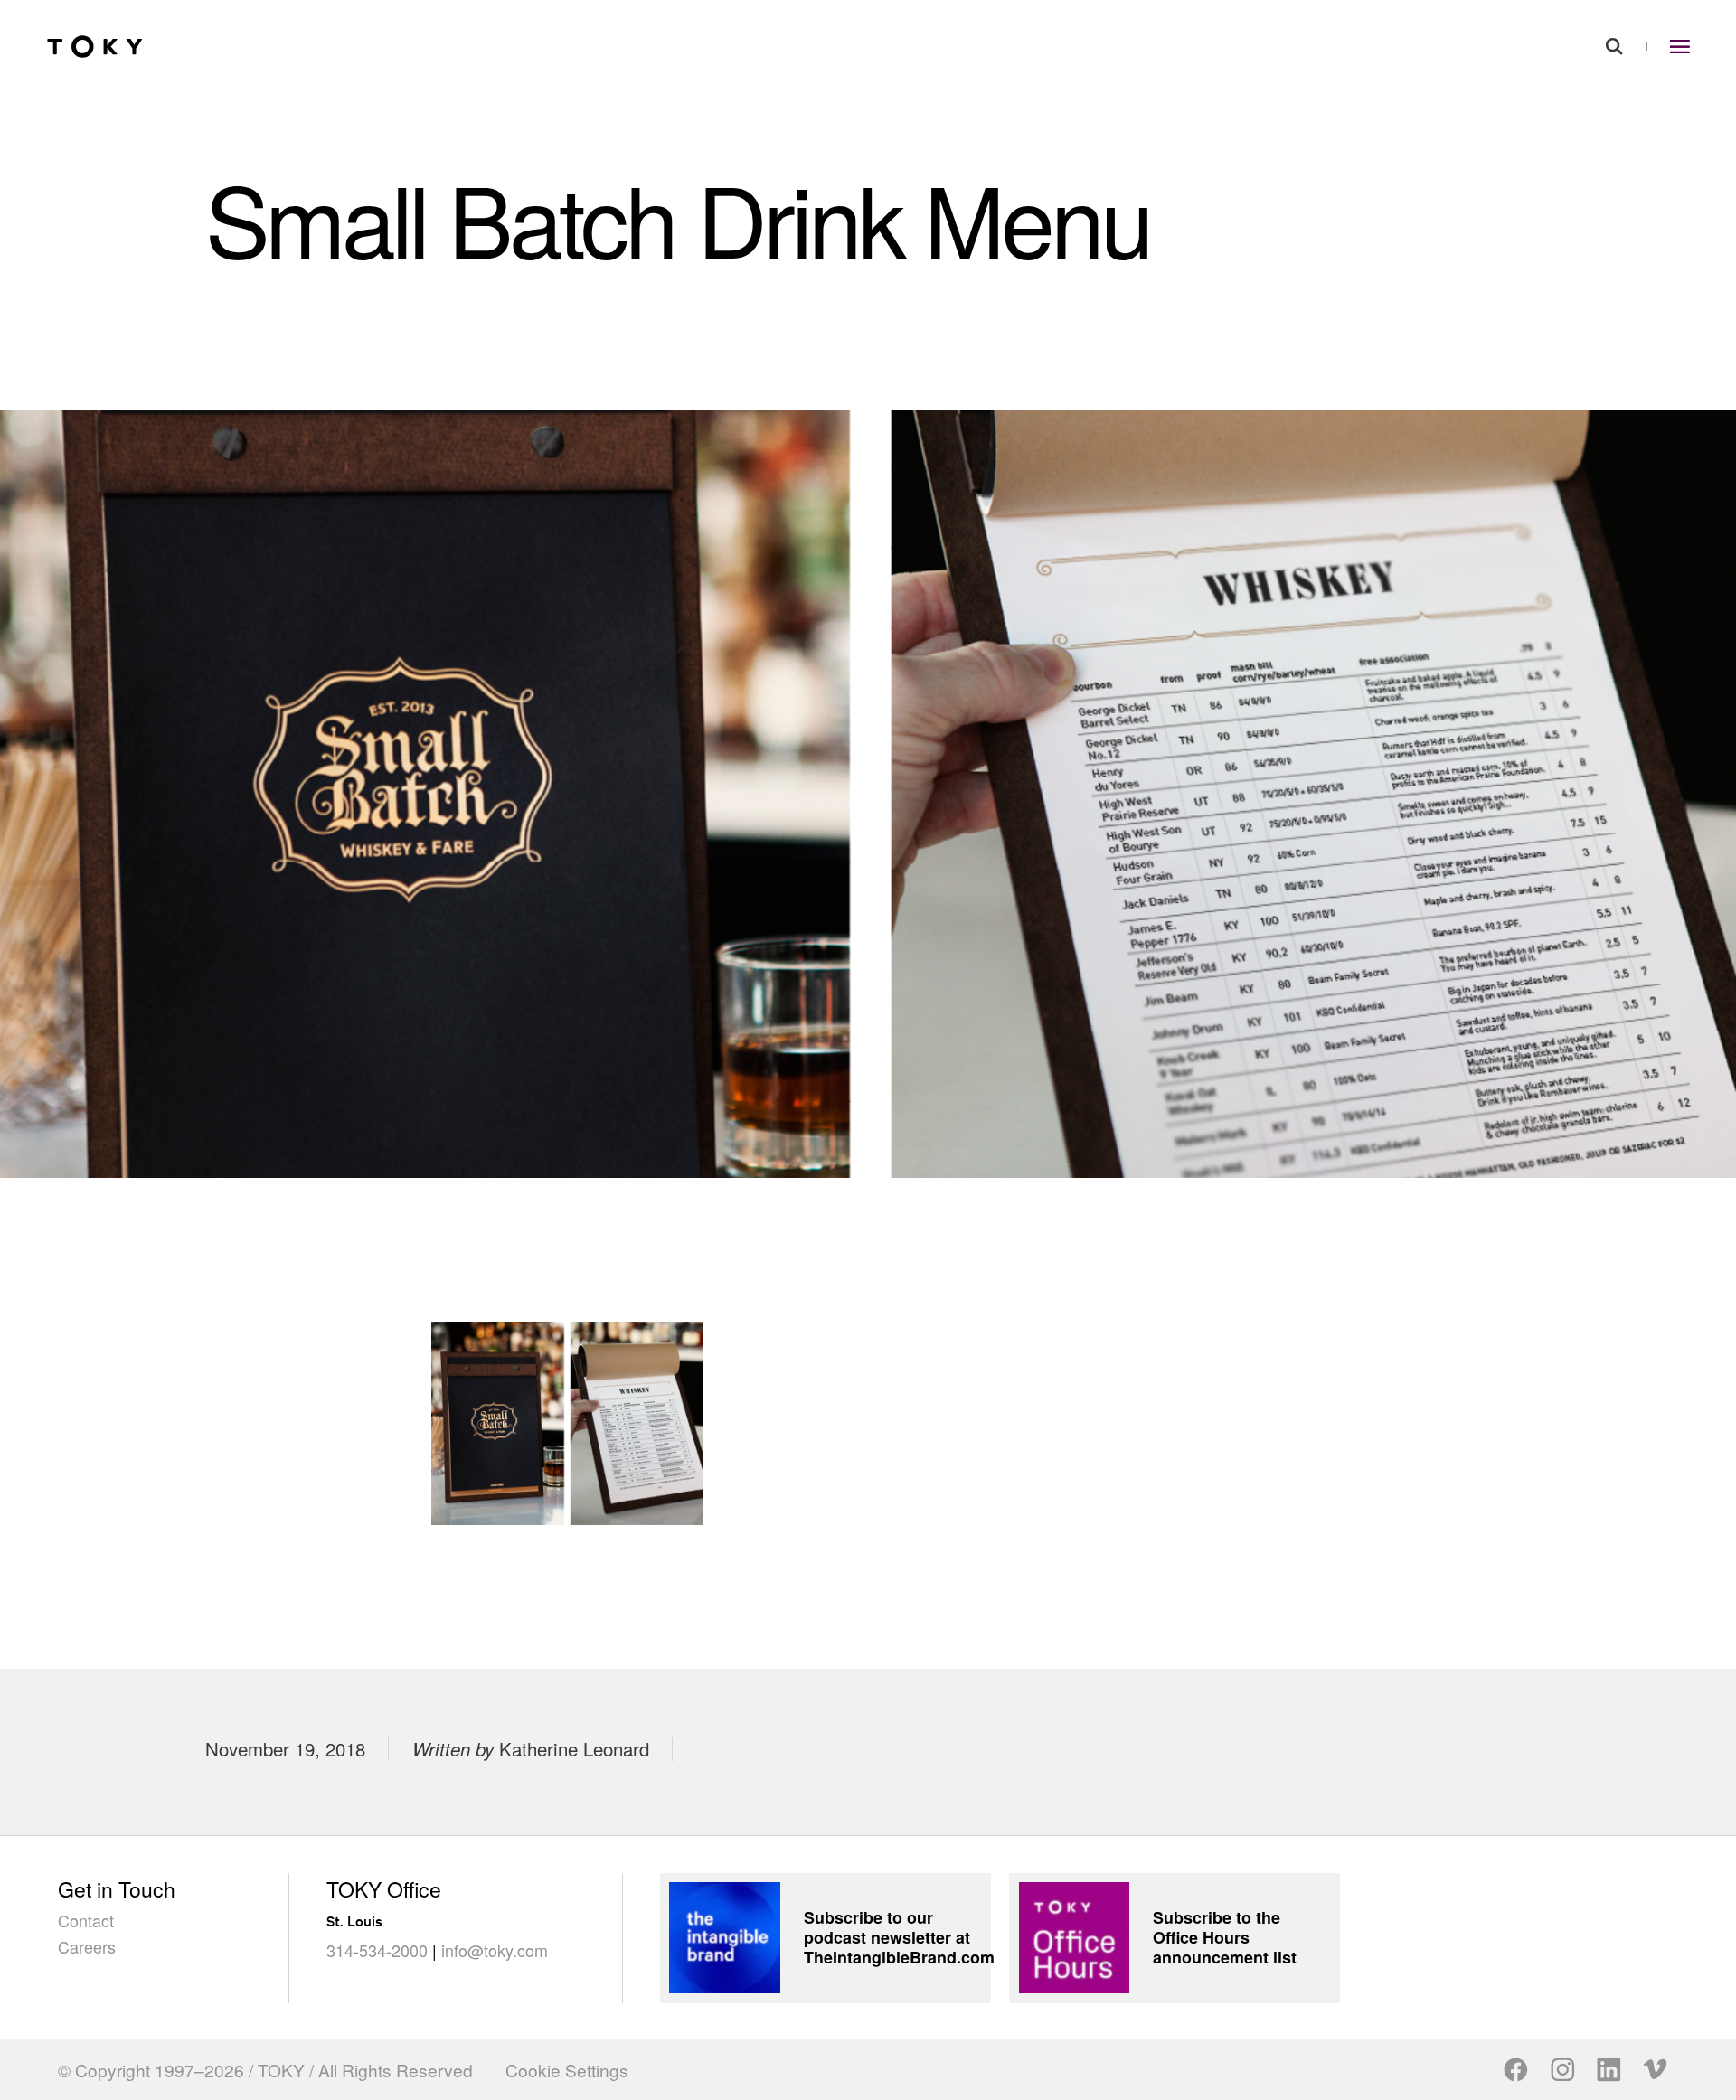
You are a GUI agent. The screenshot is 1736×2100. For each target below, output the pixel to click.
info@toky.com (495, 1950)
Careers (87, 1946)
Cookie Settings (567, 2070)
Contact (86, 1920)
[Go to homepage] (95, 46)
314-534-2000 (377, 1950)
